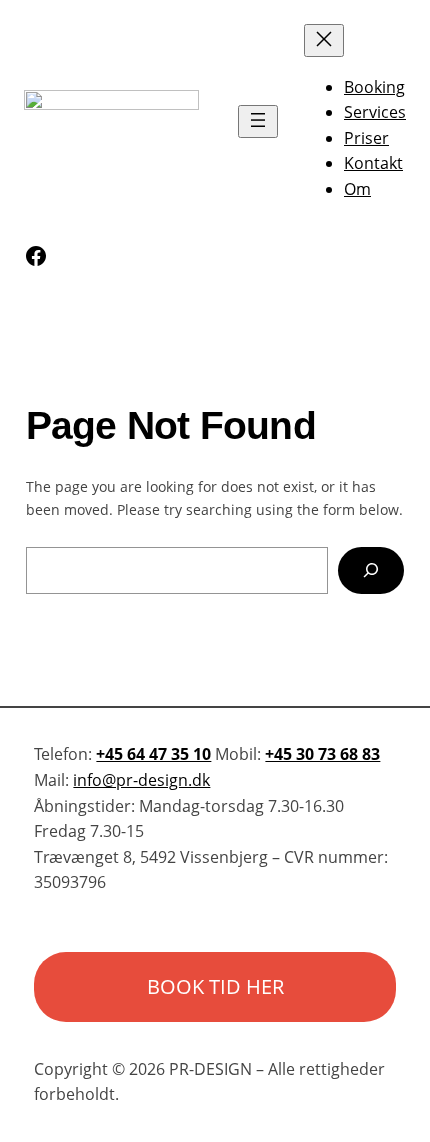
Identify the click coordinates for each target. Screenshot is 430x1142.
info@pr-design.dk (141, 780)
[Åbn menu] (258, 121)
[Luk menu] (324, 40)
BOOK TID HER (215, 986)
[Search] (371, 570)
